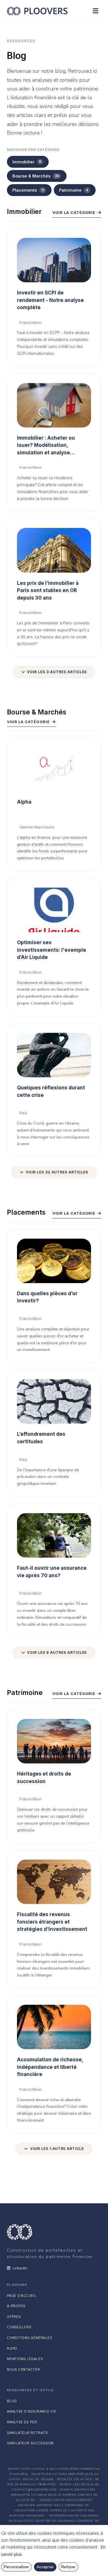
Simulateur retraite (28, 2433)
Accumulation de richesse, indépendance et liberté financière (50, 2067)
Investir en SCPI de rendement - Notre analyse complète (50, 300)
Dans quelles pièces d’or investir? (47, 1297)
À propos (16, 2306)
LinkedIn (20, 2268)
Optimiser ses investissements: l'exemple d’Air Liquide (52, 950)
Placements (28, 190)
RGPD (12, 2349)
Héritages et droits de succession (44, 1778)
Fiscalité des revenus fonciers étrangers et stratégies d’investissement (52, 1922)
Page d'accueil (22, 2296)
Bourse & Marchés (36, 176)
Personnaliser (16, 2567)
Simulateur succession (30, 2443)
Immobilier (27, 162)
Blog (12, 2401)
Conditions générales (29, 2338)
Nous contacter (23, 2370)
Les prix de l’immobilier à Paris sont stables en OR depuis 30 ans (48, 590)
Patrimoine (74, 190)
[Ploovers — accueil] (37, 11)
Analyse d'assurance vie (32, 2412)
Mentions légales (25, 2359)
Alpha (24, 802)
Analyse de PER (22, 2422)
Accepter (45, 2567)
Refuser (69, 2567)
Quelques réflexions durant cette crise (51, 1091)
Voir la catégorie (74, 212)
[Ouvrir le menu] (95, 11)
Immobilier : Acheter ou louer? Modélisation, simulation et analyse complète (46, 446)
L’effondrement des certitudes (41, 1438)
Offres (14, 2317)
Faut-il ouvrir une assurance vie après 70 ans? (52, 1572)
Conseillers (19, 2327)
